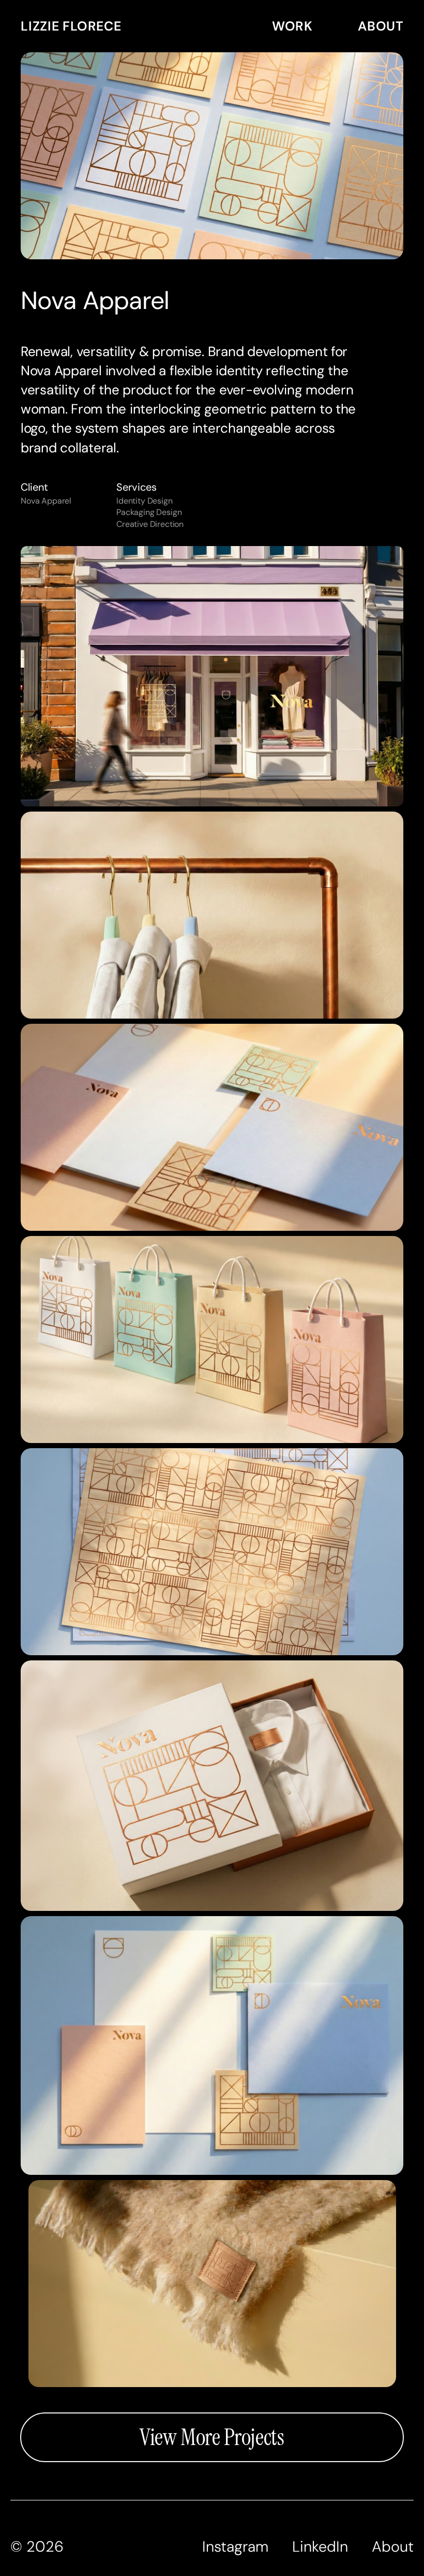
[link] (135, 26)
